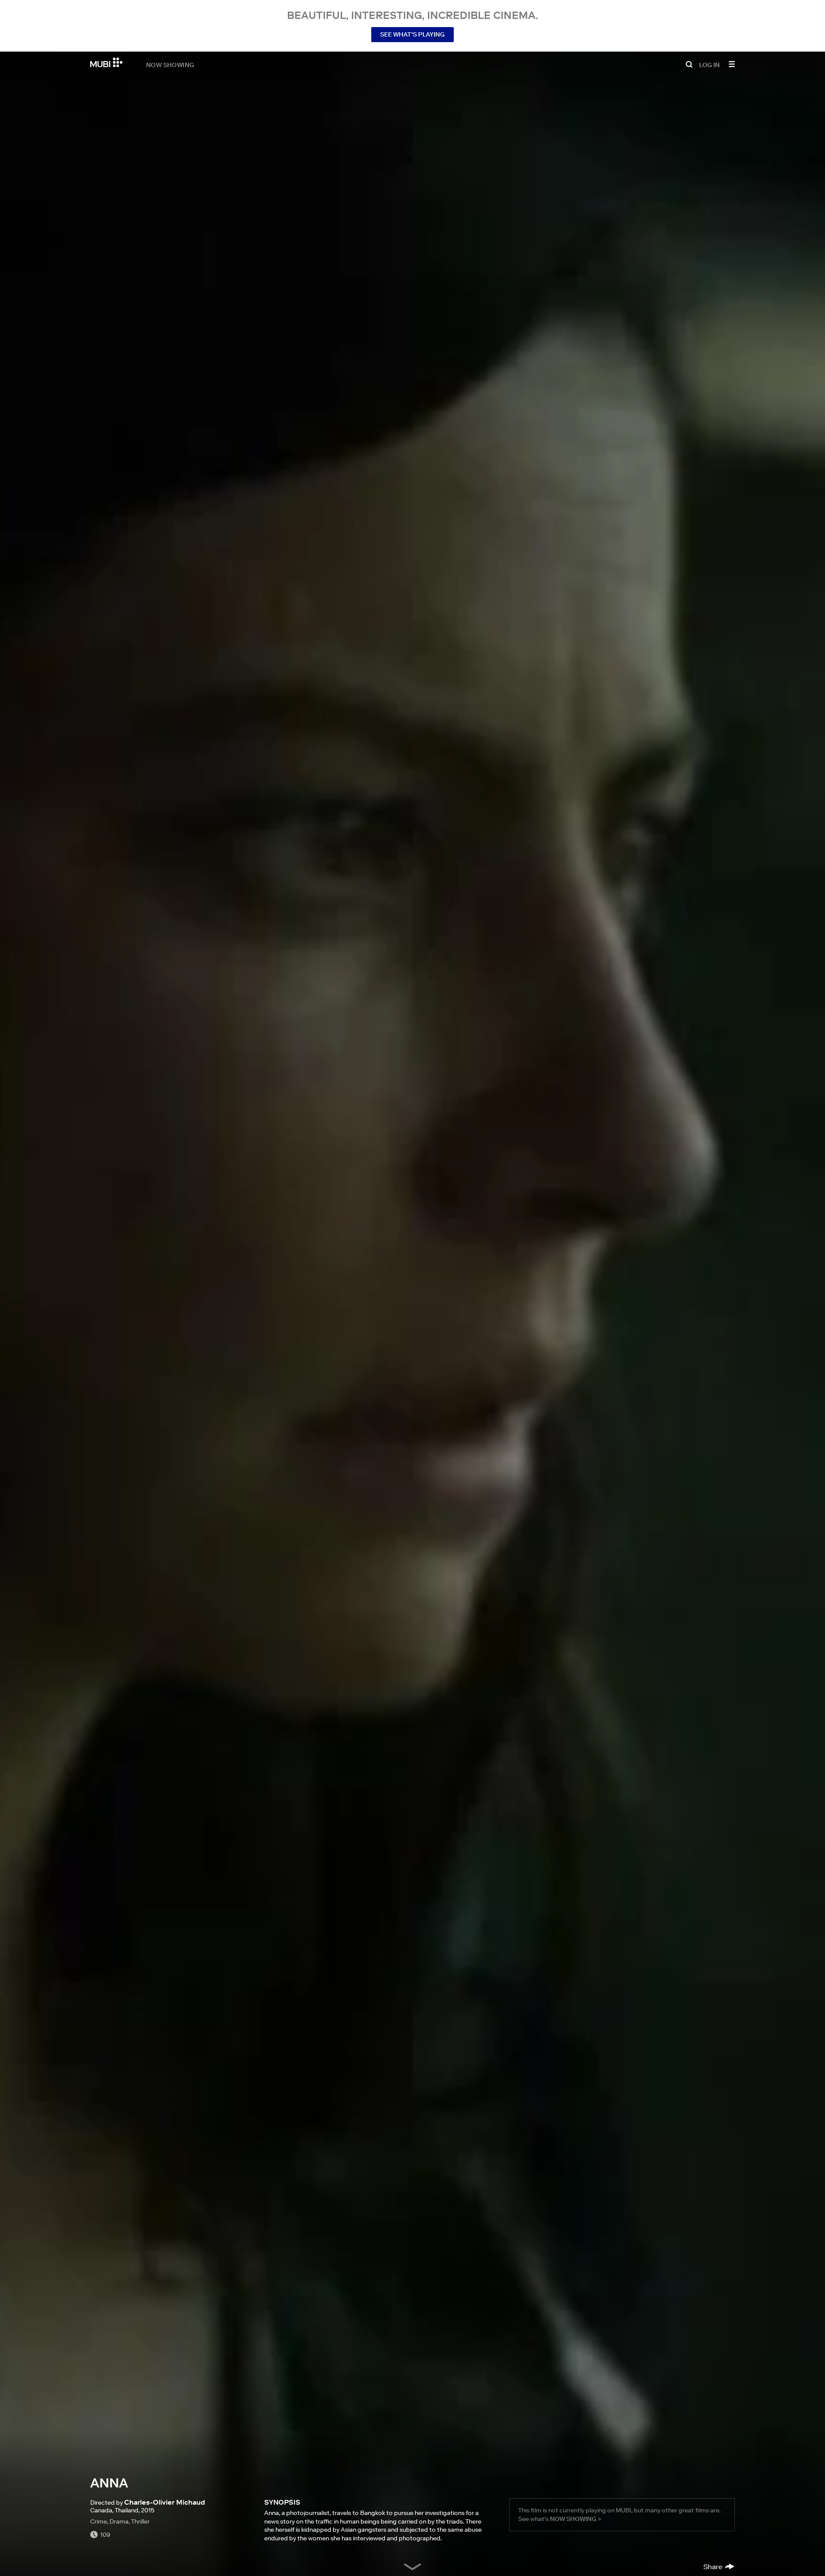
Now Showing (170, 64)
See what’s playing (412, 34)
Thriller (140, 2521)
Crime (99, 2521)
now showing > (576, 2519)
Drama (119, 2521)
